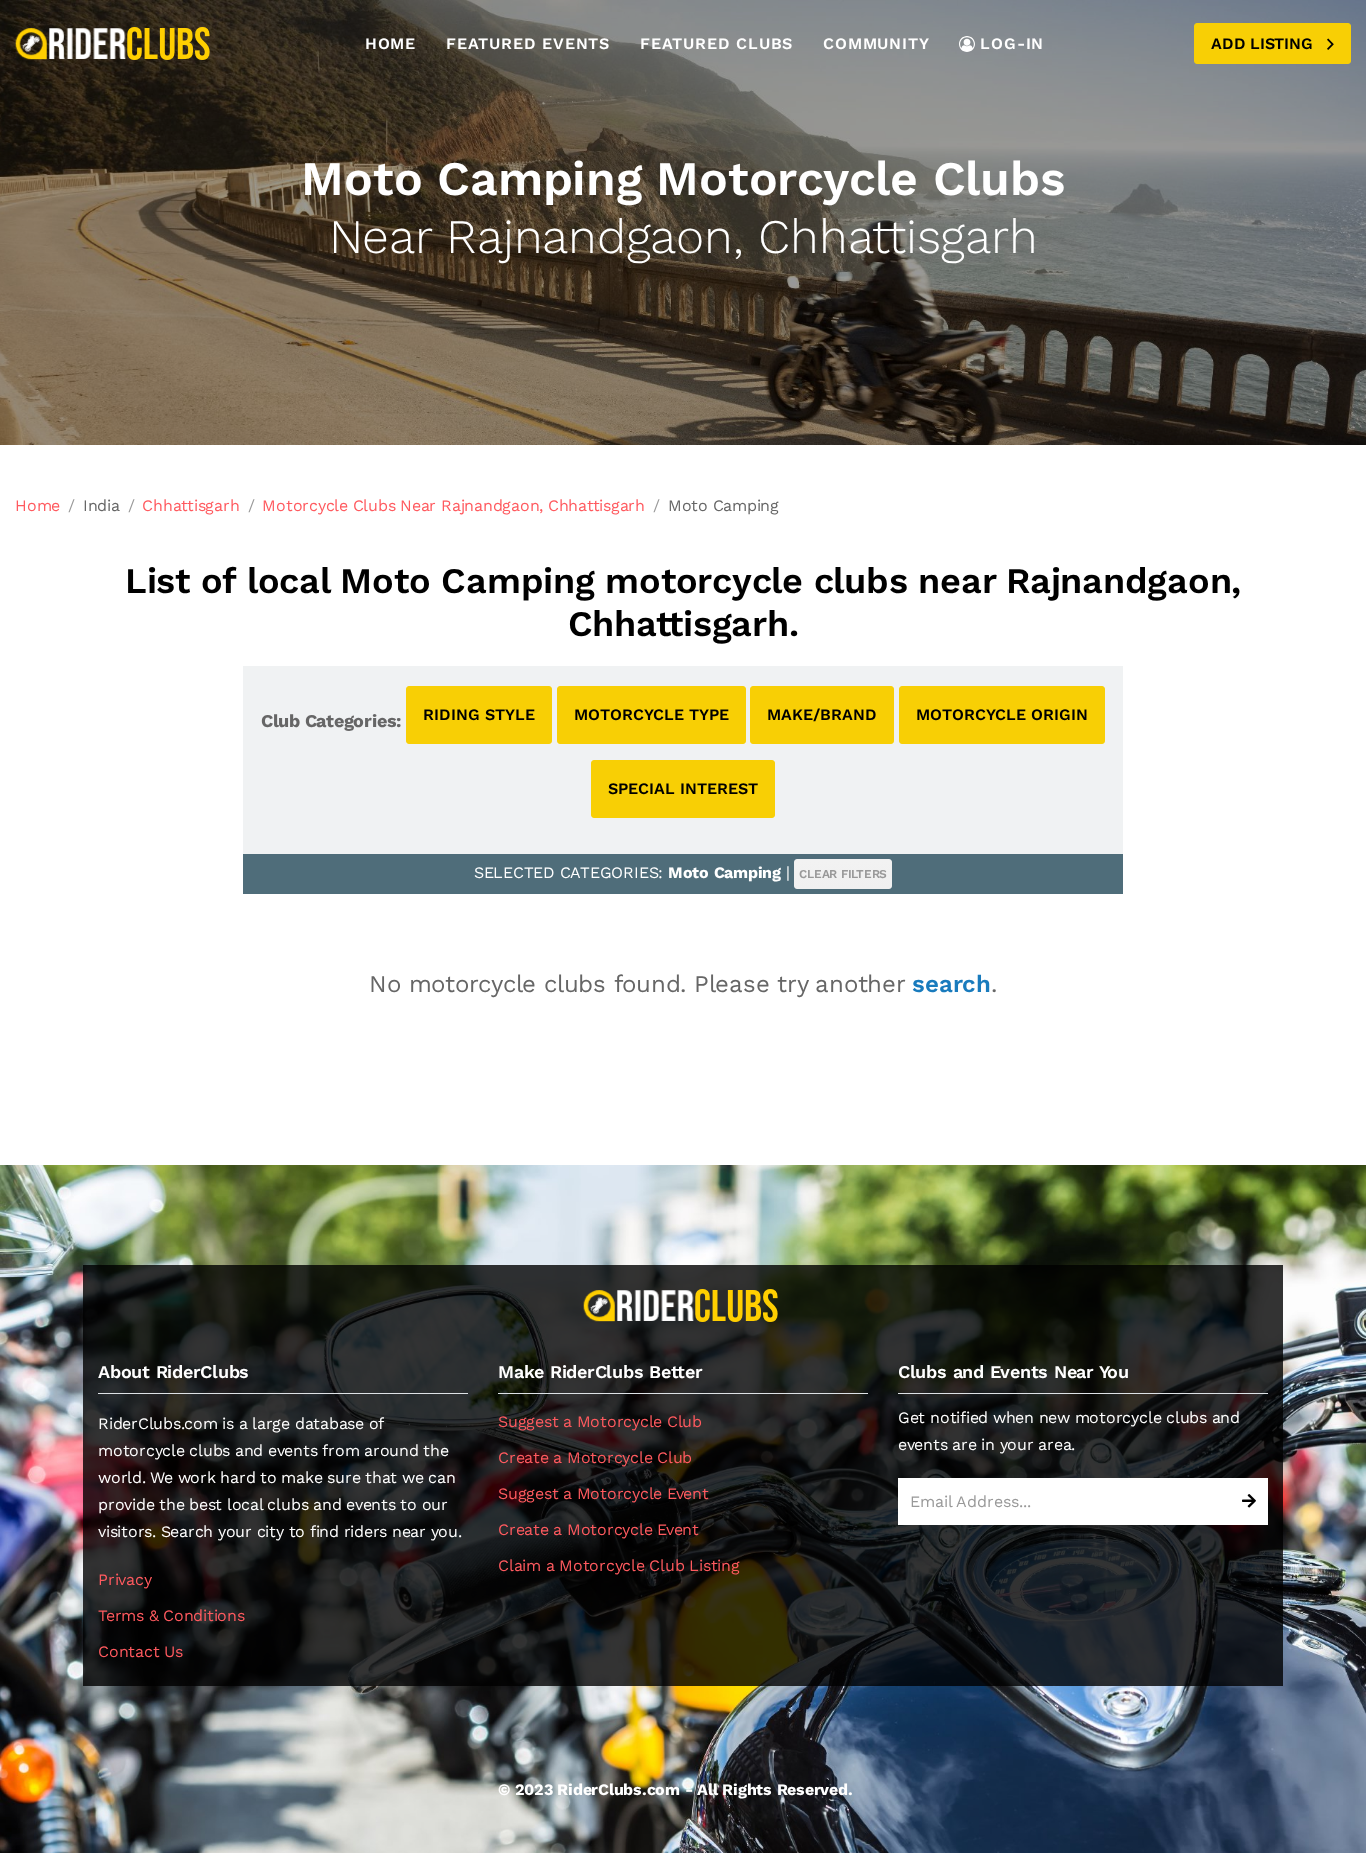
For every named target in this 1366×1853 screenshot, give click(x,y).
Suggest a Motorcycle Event (603, 1493)
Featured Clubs (716, 43)
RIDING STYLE (479, 714)
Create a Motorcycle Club (595, 1457)
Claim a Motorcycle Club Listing (619, 1565)
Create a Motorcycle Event (598, 1529)
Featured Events (528, 43)
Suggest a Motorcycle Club (600, 1421)
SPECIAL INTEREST (683, 788)
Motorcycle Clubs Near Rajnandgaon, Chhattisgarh (453, 505)
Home (390, 43)
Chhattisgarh (190, 505)
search (951, 984)
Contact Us (140, 1651)
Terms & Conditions (171, 1615)
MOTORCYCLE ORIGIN (1002, 714)
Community (876, 43)
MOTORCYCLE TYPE (651, 714)
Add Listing (1264, 43)
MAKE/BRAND (822, 714)
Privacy (124, 1579)
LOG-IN (1012, 43)
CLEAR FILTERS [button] (843, 874)
